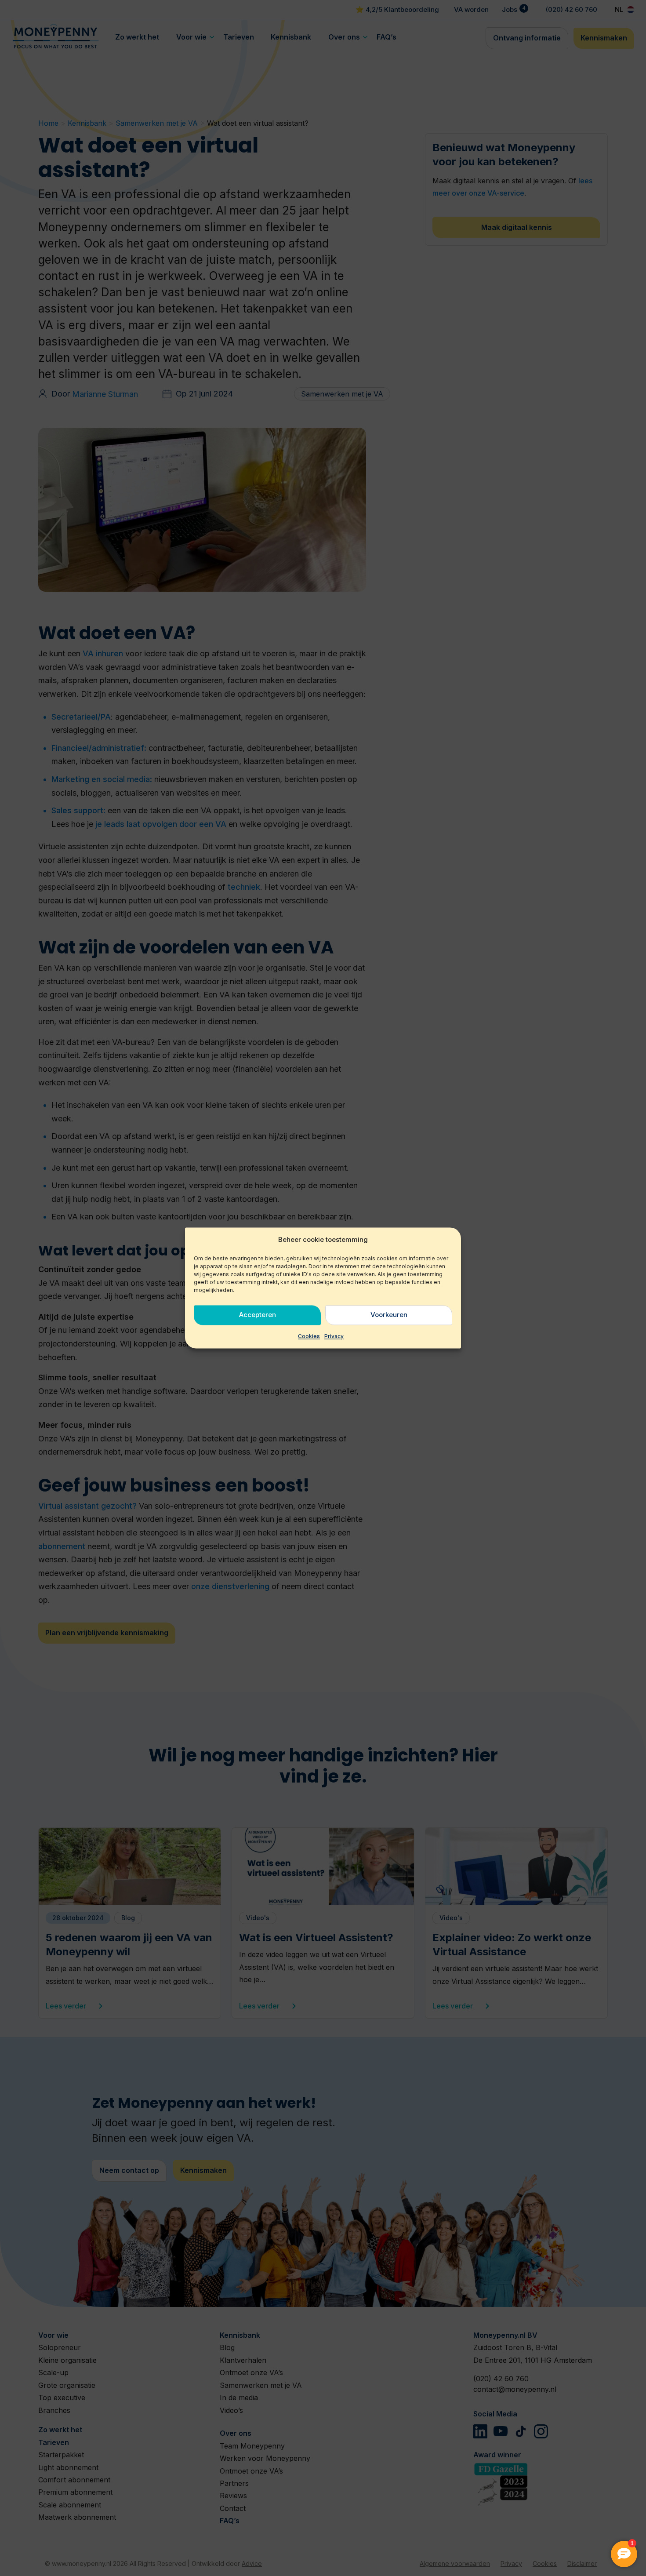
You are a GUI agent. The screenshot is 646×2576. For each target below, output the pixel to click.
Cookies (309, 1336)
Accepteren (258, 1315)
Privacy (334, 1336)
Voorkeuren (389, 1315)
